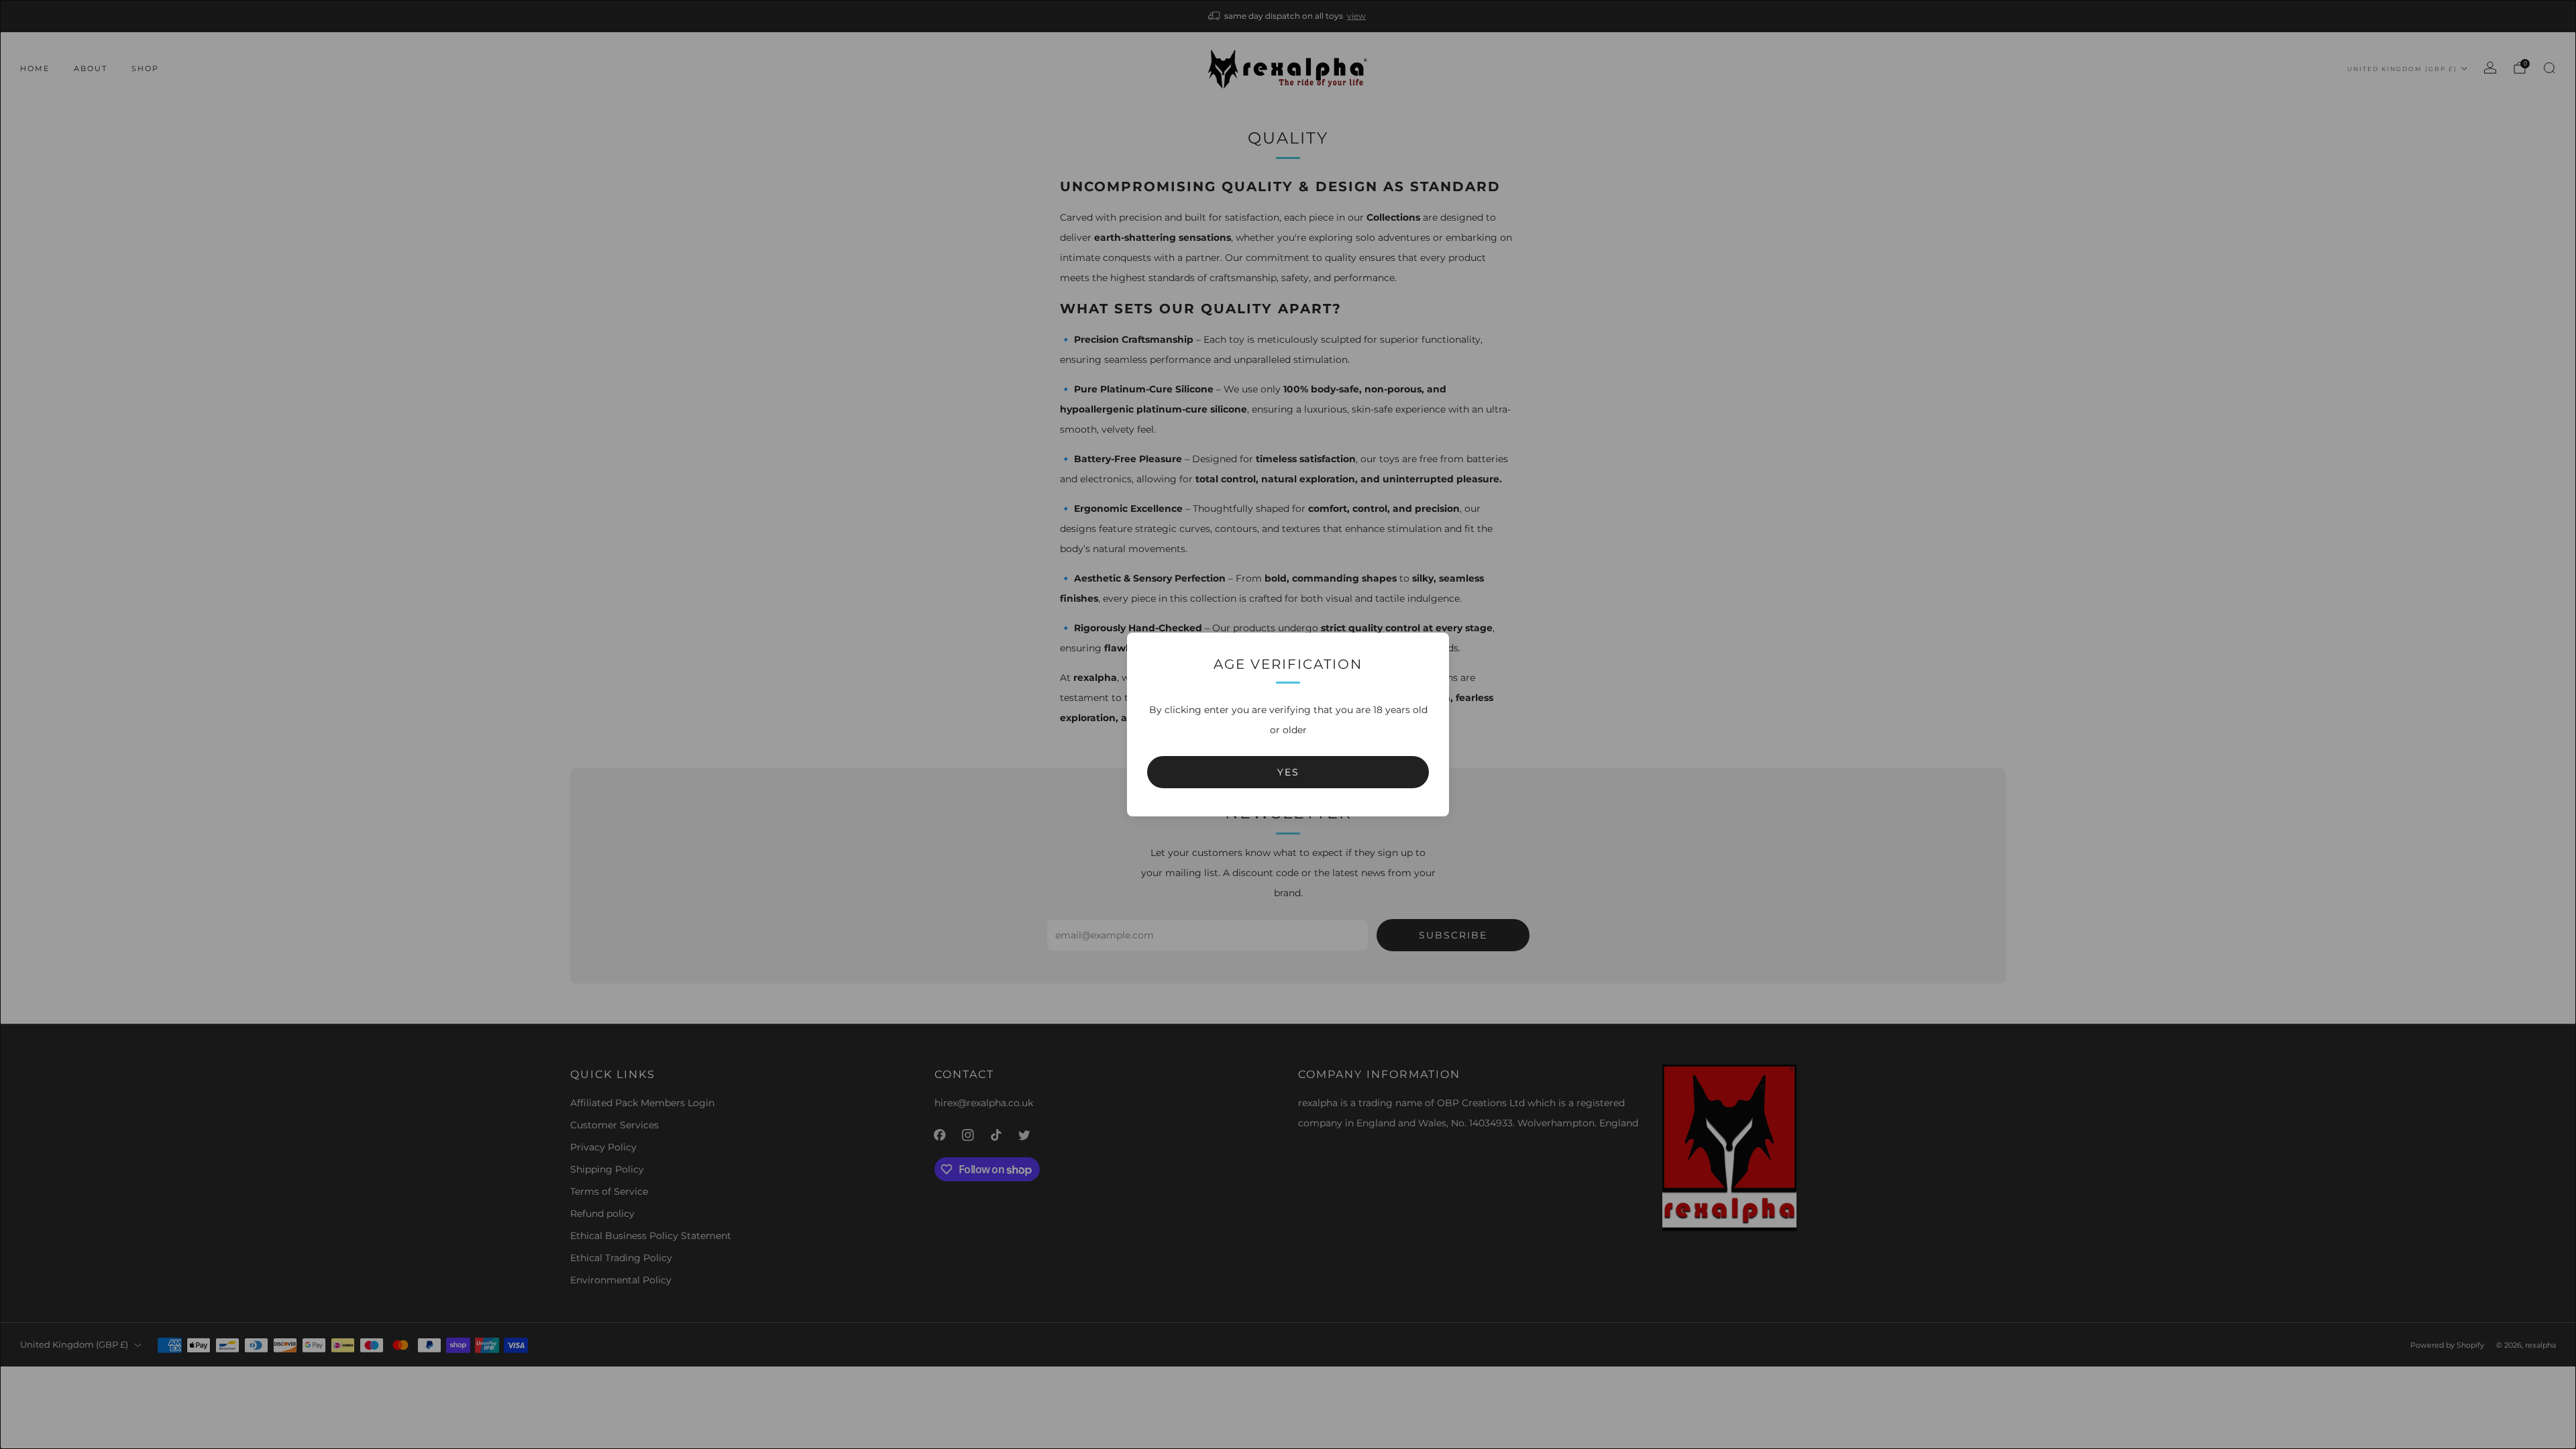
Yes (1288, 772)
